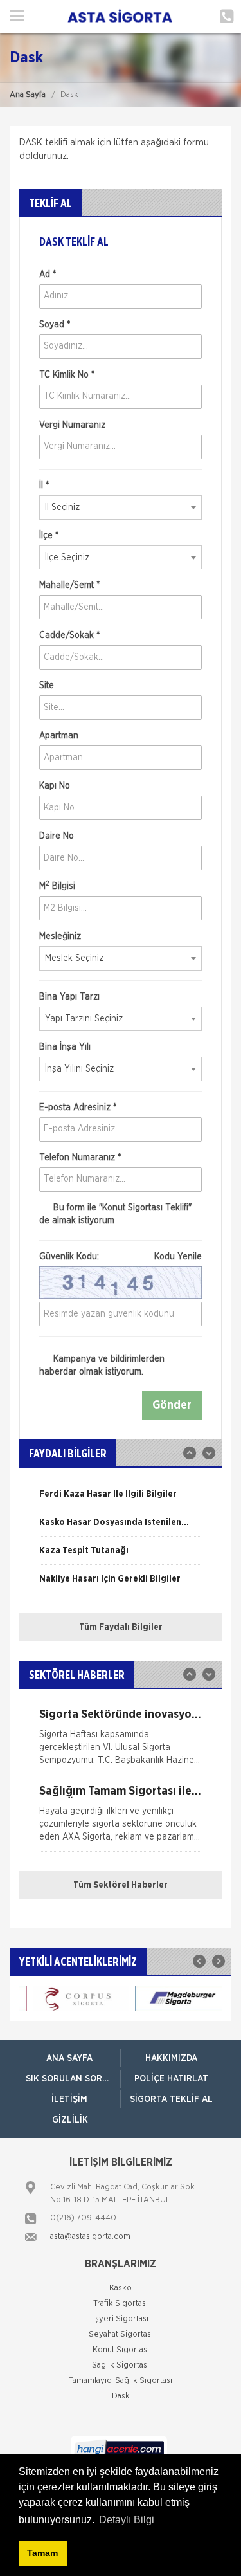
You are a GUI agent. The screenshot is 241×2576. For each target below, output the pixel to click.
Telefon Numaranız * (80, 1158)
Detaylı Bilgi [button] (127, 2520)
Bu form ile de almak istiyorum (115, 1214)
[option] (121, 1499)
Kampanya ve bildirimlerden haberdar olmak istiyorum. (102, 1366)
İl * (44, 486)
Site (47, 686)
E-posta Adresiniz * (78, 1108)
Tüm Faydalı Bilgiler (121, 1627)
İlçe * (49, 536)
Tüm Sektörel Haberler (121, 1885)
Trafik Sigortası (121, 2304)
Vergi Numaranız (72, 425)
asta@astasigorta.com (90, 2237)
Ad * (48, 275)
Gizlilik (70, 2120)
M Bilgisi (57, 886)
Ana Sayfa (28, 95)
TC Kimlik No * (67, 375)
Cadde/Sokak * (69, 635)
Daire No (57, 836)
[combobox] (121, 507)
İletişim (69, 2099)
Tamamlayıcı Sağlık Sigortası (121, 2381)
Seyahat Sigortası (121, 2334)
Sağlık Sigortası (121, 2365)
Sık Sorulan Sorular (73, 2079)
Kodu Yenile (178, 1257)
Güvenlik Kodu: (121, 1257)
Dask (121, 2396)
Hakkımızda (171, 2058)
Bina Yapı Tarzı (69, 997)
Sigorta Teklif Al (171, 2099)
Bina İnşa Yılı (65, 1047)
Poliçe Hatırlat (171, 2079)
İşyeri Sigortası (121, 2319)
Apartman (59, 736)
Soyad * (55, 325)
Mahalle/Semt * (69, 585)
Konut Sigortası (121, 2350)
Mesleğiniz (60, 936)
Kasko (121, 2288)
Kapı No (55, 786)
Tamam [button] (42, 2553)
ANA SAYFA (69, 2058)
